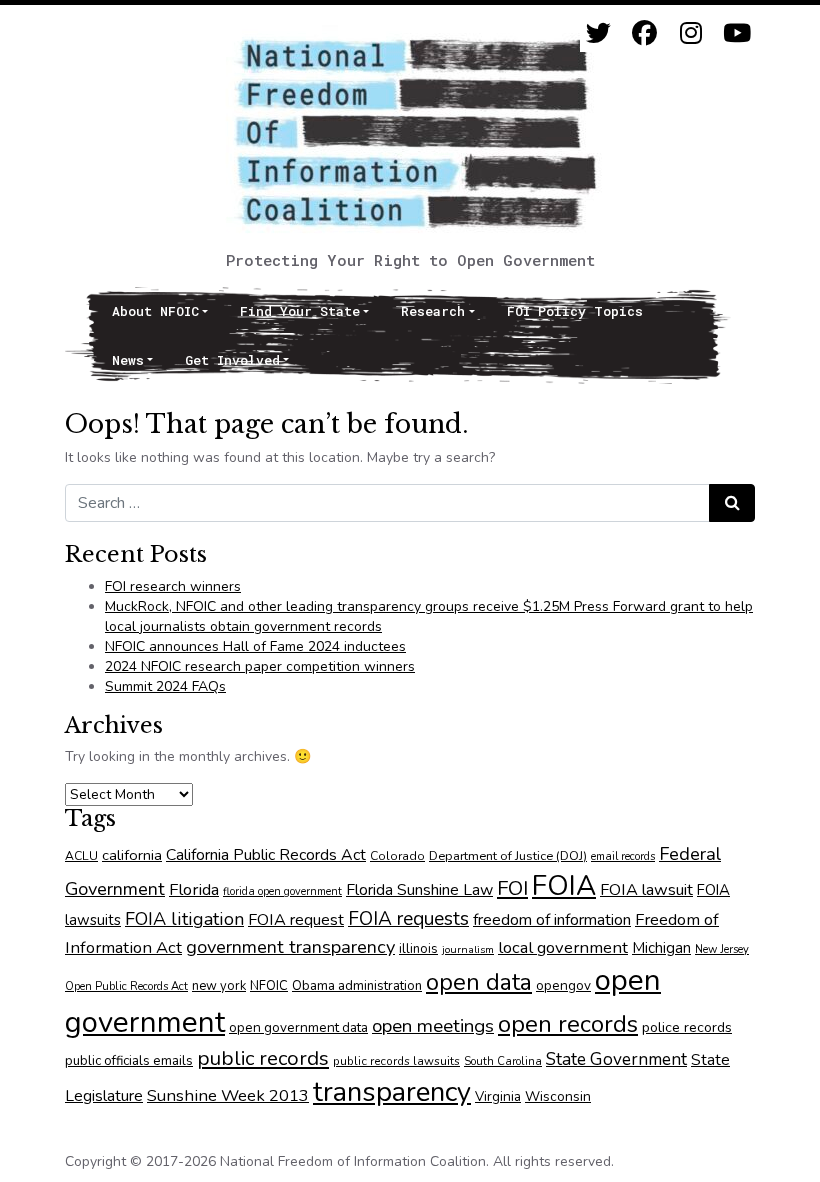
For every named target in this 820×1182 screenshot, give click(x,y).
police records (687, 1027)
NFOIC (269, 986)
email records (623, 856)
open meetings (433, 1026)
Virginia (498, 1096)
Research (433, 311)
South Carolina (503, 1061)
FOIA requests (408, 919)
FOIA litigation (184, 919)
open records (568, 1024)
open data (479, 982)
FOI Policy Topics (575, 311)
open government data (298, 1027)
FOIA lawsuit (646, 890)
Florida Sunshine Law (419, 890)
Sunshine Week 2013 (228, 1095)
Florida (194, 889)
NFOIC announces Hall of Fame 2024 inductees (255, 646)
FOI (512, 888)
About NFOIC (155, 311)
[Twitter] (598, 33)
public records (263, 1058)
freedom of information (552, 920)
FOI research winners (173, 586)
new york (219, 986)
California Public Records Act (266, 855)
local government (563, 947)
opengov (563, 985)
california (132, 855)
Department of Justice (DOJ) (508, 855)
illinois (418, 949)
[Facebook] (644, 33)
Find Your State (300, 311)
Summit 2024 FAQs (165, 686)
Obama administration (357, 986)
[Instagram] (690, 33)
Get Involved (232, 360)
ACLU (81, 856)
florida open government (282, 891)
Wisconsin (558, 1096)
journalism (468, 949)
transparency (392, 1092)
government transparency (290, 946)
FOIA (564, 886)
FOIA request (296, 920)
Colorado (397, 856)
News (128, 360)
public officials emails (129, 1061)
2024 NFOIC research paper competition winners (260, 666)
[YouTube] (736, 33)
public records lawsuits (396, 1061)
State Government (616, 1059)
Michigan (661, 948)
